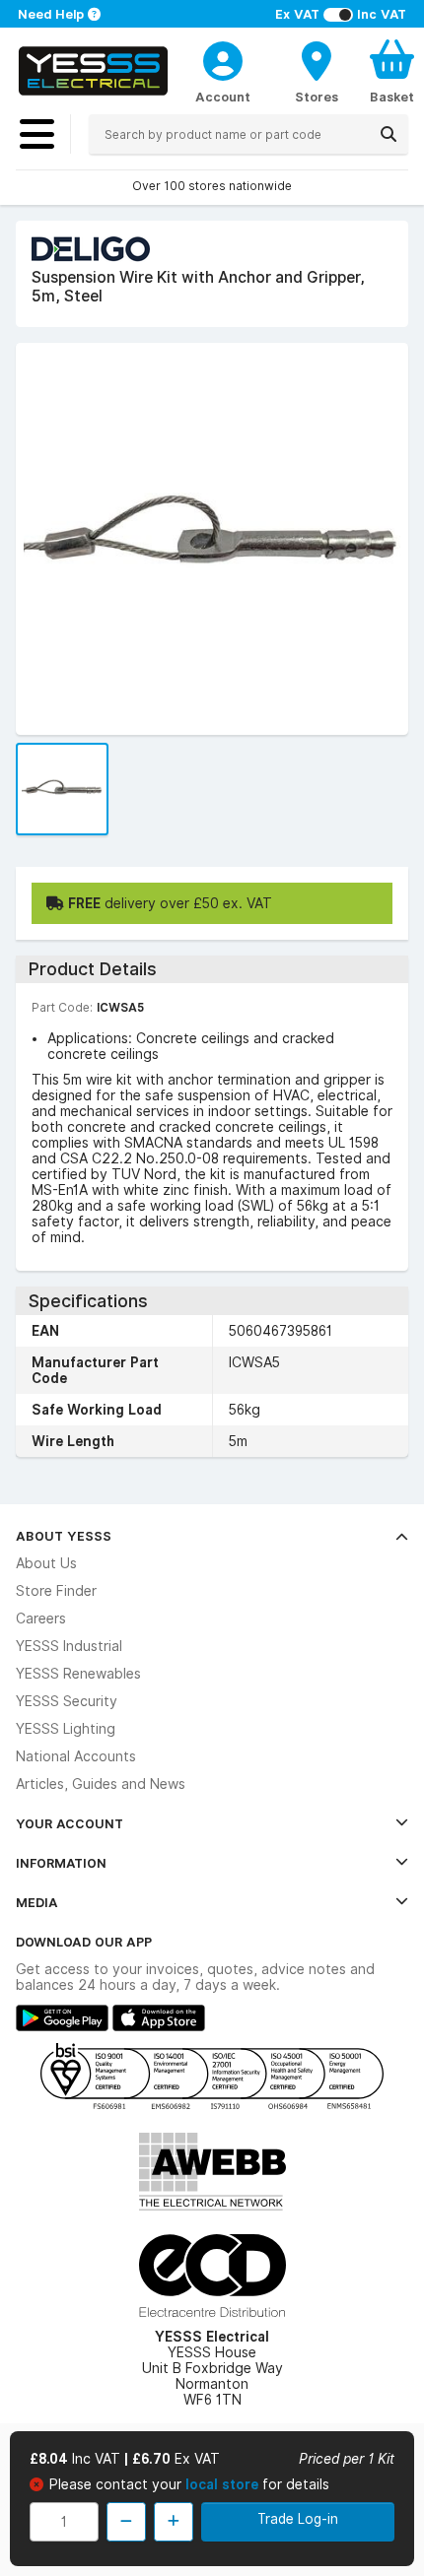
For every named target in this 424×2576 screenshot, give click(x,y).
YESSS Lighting (66, 1729)
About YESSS (64, 1536)
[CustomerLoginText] (223, 58)
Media (37, 1902)
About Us (46, 1563)
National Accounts (76, 1756)
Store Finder (56, 1591)
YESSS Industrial (69, 1646)
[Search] (389, 134)
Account (223, 97)
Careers (41, 1618)
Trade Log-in (298, 2519)
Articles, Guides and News (101, 1784)
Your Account (70, 1823)
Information (61, 1863)
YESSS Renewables (78, 1674)
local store (224, 2484)
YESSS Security (67, 1701)
